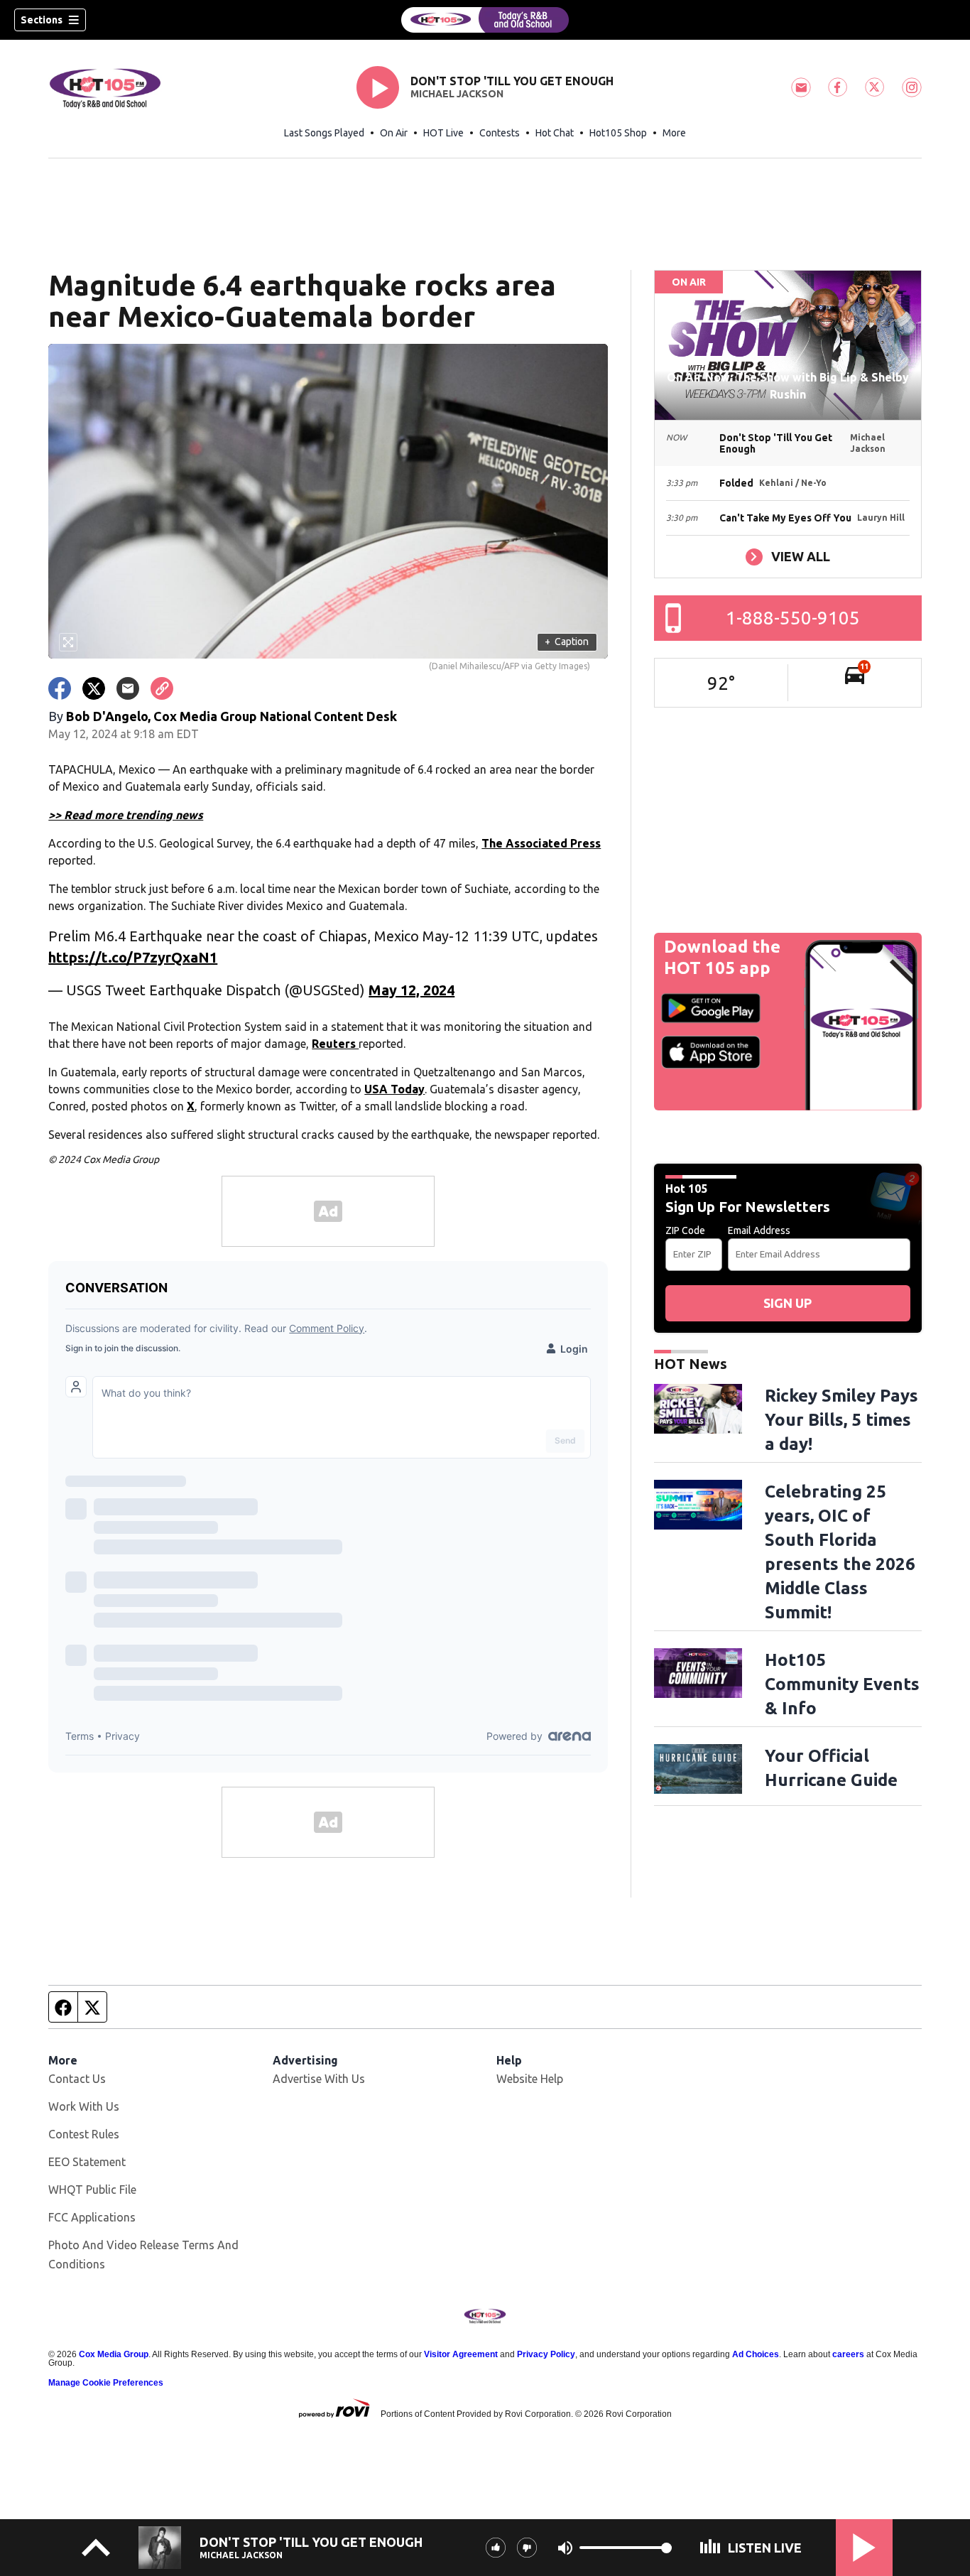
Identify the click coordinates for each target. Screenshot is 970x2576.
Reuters (335, 1044)
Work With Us (84, 2106)
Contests (500, 133)
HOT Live (443, 133)
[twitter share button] (94, 688)
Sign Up (788, 1303)
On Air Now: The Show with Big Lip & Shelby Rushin (788, 386)
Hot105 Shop (618, 133)
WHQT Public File (92, 2190)
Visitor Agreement (461, 2354)
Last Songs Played (324, 133)
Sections (42, 20)
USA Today (394, 1089)
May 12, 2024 (412, 990)
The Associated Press (541, 843)
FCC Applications (92, 2217)
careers (848, 2354)
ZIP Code (685, 1230)
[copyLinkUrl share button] (162, 688)
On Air (394, 133)
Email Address (759, 1230)
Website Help (530, 2079)
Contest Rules (84, 2134)
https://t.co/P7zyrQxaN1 (133, 957)
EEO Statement (87, 2162)
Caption (567, 642)
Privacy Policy (546, 2354)
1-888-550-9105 (793, 618)
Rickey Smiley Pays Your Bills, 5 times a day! (841, 1420)
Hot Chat (555, 133)
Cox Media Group (114, 2354)
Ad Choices (756, 2354)
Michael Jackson (457, 94)
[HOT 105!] (485, 20)
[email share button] (128, 688)
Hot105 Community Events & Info (842, 1684)
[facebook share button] (60, 688)
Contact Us (77, 2079)
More (674, 133)
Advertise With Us (319, 2079)
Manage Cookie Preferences (106, 2383)
